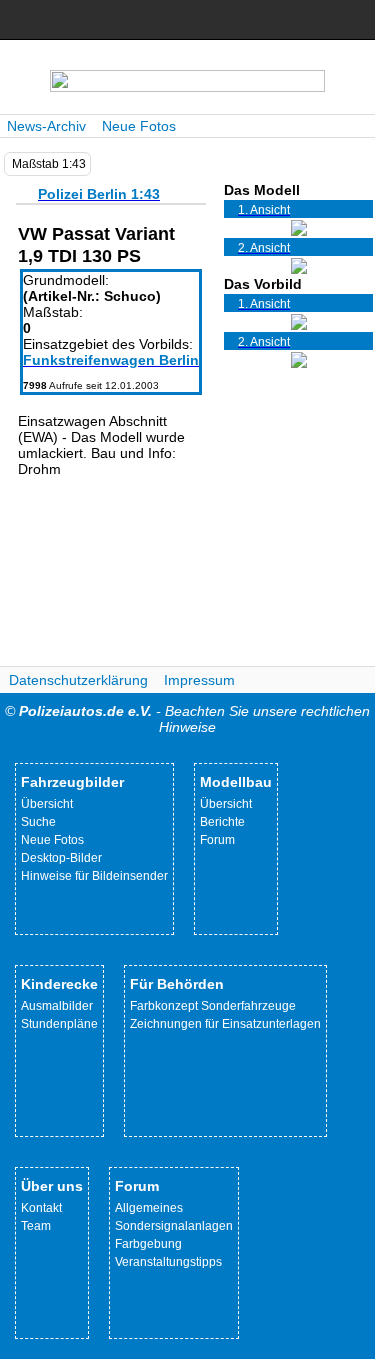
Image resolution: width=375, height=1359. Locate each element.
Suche (38, 822)
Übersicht (47, 804)
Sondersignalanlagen (174, 1226)
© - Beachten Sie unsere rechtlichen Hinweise (187, 719)
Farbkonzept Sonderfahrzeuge (213, 1006)
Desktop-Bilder (61, 858)
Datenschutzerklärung (78, 680)
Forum (217, 840)
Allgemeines (149, 1208)
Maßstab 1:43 (49, 164)
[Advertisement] (111, 576)
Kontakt (41, 1208)
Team (36, 1226)
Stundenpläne (59, 1024)
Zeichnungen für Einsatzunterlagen (225, 1024)
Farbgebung (148, 1244)
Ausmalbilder (57, 1006)
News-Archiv (46, 126)
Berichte (222, 822)
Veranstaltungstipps (168, 1262)
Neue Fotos (139, 126)
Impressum (199, 680)
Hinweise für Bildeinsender (94, 876)
